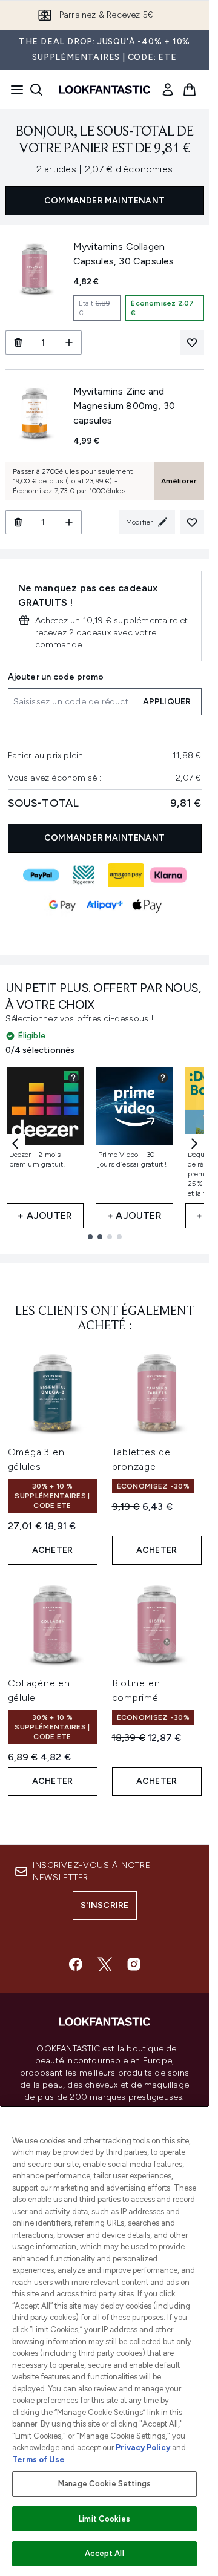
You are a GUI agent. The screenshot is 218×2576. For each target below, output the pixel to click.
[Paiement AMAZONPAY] (126, 875)
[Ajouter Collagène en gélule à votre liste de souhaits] (192, 342)
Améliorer (179, 481)
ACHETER (52, 1550)
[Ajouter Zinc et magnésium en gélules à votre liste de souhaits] (192, 522)
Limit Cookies (104, 2519)
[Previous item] (15, 1144)
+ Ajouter (45, 1215)
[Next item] (194, 1144)
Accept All (104, 2553)
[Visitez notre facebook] (76, 1964)
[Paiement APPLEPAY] (147, 905)
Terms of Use (38, 2460)
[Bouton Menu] (13, 90)
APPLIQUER (167, 702)
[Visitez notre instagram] (134, 1964)
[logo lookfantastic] (105, 90)
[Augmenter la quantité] (69, 342)
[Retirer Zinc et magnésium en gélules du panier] (18, 522)
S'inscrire (105, 1905)
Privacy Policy (143, 2447)
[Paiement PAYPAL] (41, 875)
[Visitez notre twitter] (105, 1964)
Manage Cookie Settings (104, 2484)
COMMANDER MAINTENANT (104, 201)
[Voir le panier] (190, 90)
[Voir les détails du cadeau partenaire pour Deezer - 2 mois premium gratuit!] (73, 1078)
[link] (168, 90)
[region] (104, 2341)
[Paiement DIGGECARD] (84, 875)
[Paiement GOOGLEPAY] (62, 905)
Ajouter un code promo (56, 677)
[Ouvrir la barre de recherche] (36, 90)
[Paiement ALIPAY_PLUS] (105, 905)
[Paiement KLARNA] (168, 875)
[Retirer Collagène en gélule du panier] (18, 342)
